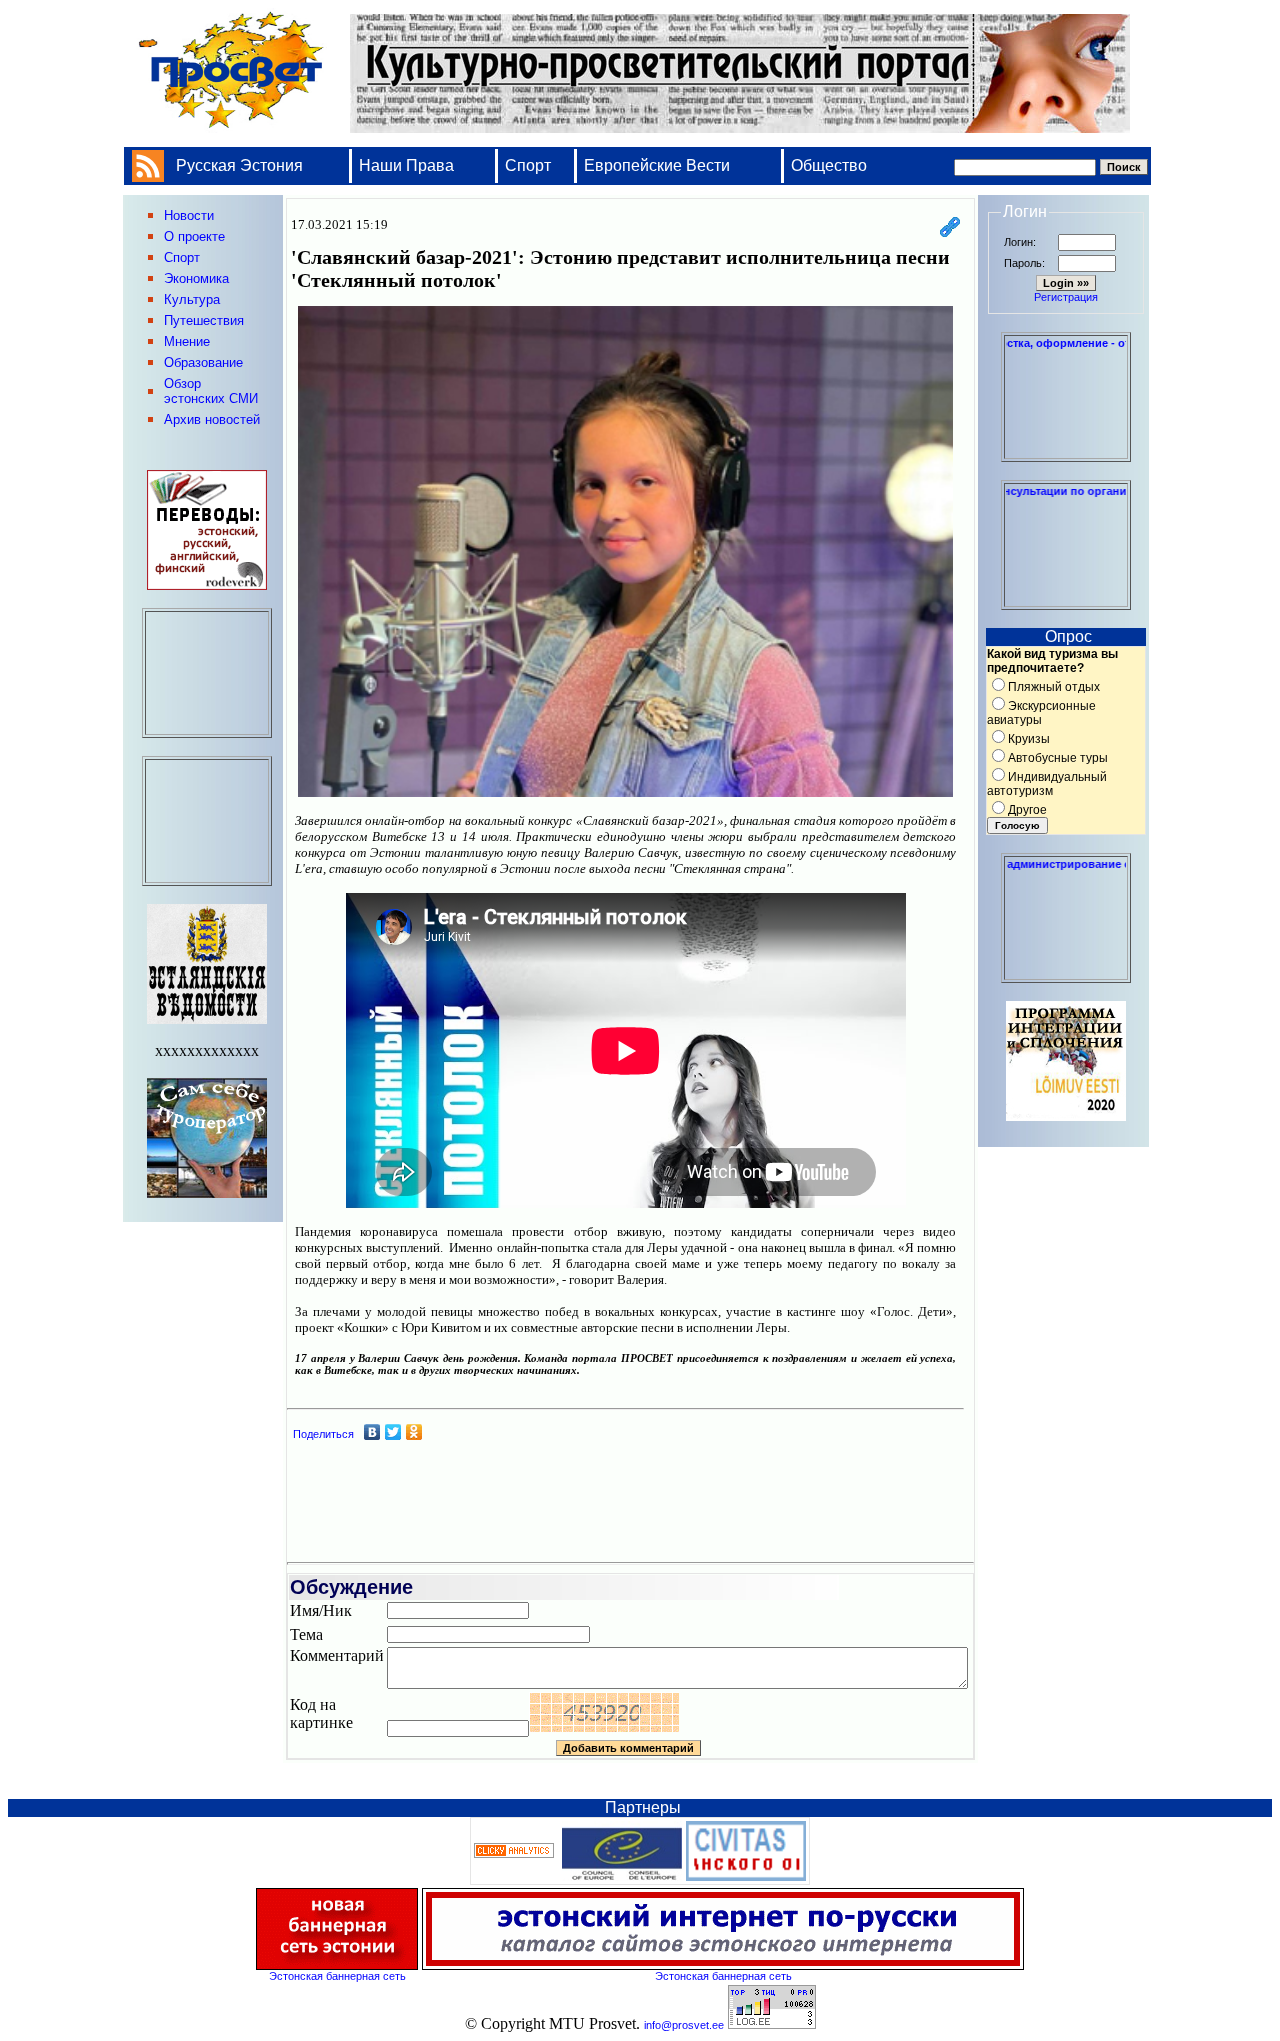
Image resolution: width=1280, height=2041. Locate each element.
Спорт (528, 165)
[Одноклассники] (414, 1432)
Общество (829, 165)
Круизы (1029, 739)
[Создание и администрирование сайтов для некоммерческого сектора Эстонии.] (1066, 974)
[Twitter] (393, 1432)
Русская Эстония (239, 165)
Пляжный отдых (1054, 687)
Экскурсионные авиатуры (1041, 713)
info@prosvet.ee (684, 2025)
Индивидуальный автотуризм (1047, 784)
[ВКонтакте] (372, 1432)
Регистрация (1066, 297)
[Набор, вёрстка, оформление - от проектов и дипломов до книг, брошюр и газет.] (1066, 453)
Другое (1027, 810)
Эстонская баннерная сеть (337, 1976)
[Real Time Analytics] (514, 1854)
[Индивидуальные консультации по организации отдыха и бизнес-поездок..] (1066, 601)
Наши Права (408, 165)
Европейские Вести (657, 165)
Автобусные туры (1058, 758)
